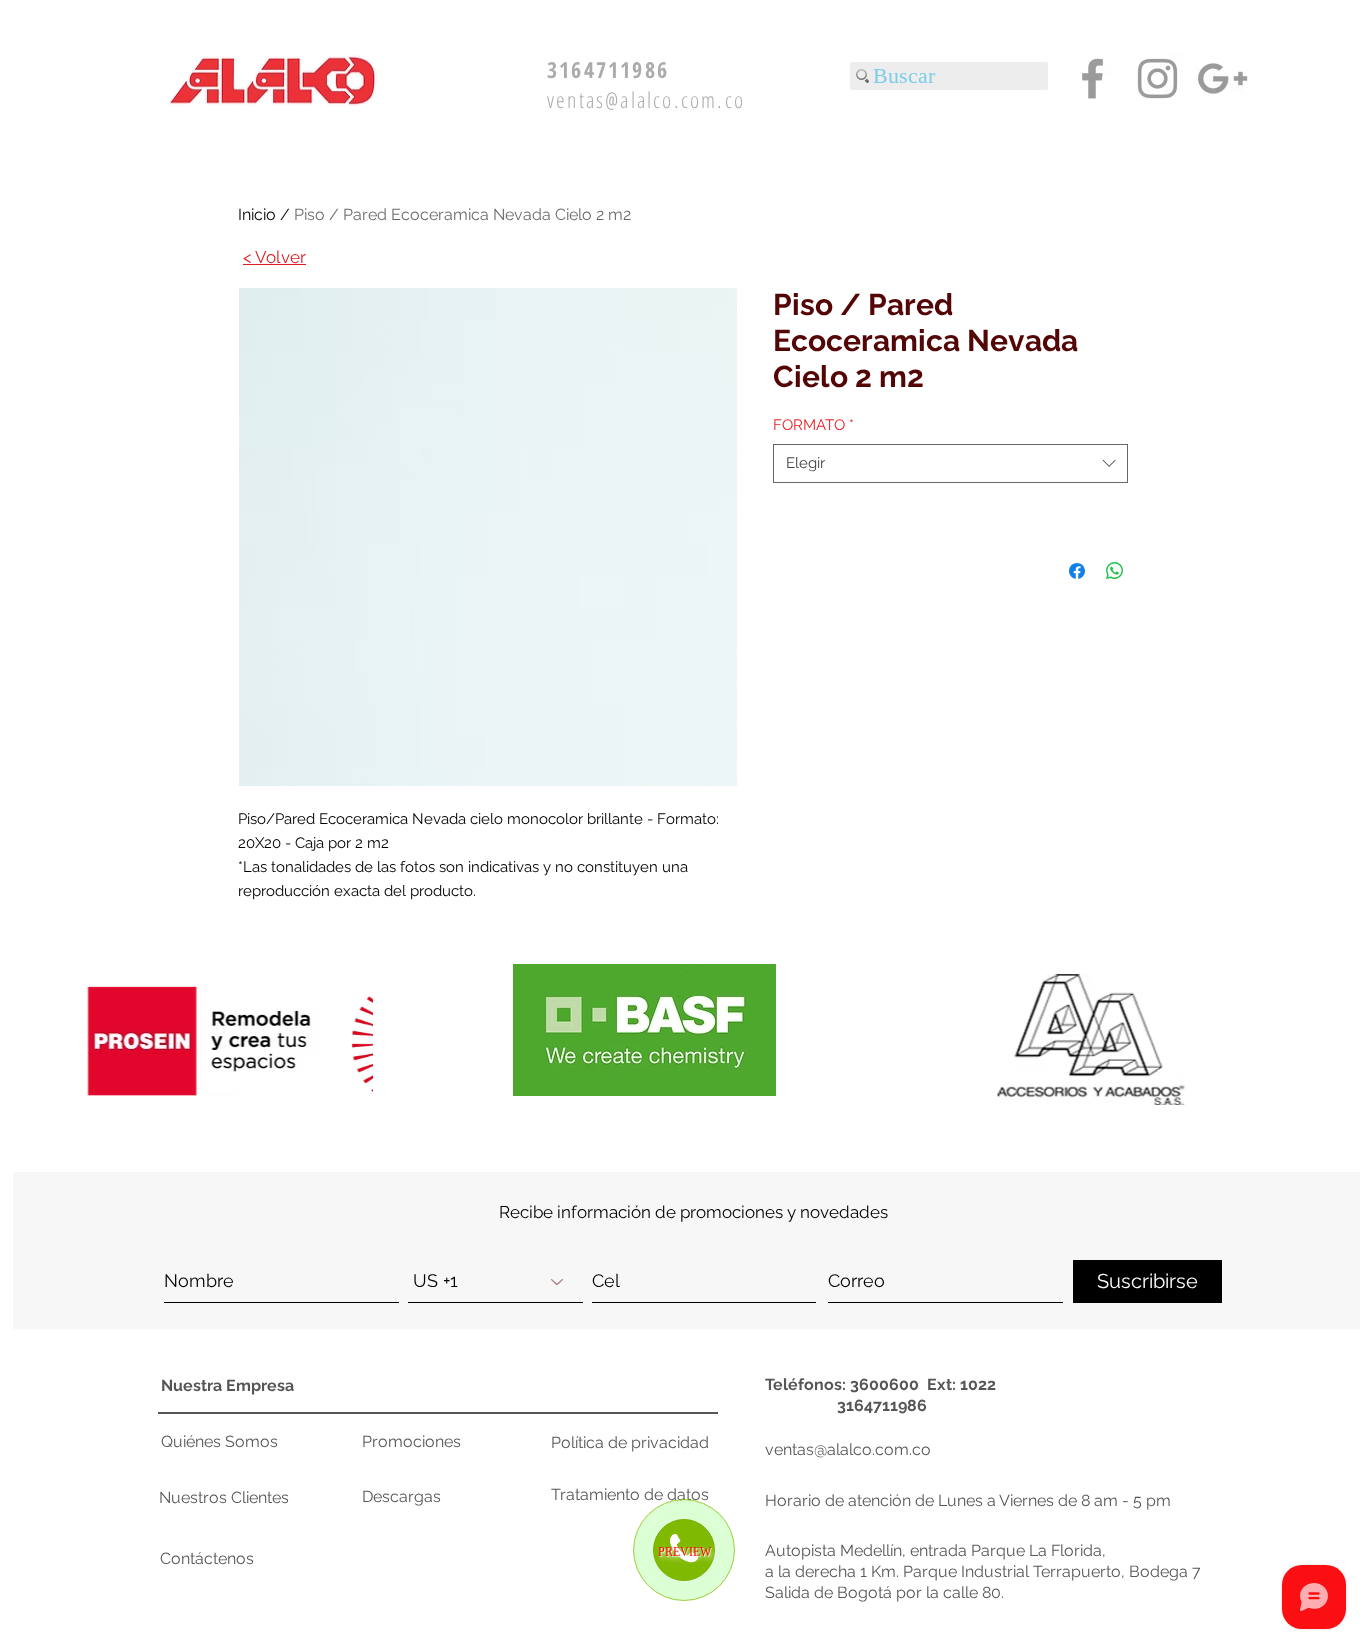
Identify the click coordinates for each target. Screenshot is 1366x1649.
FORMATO (813, 425)
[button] (1113, 1039)
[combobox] (950, 463)
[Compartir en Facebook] (1077, 571)
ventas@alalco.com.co (646, 99)
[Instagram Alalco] (1157, 78)
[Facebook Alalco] (1092, 78)
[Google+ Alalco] (1222, 78)
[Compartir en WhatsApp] (1115, 571)
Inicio (257, 214)
